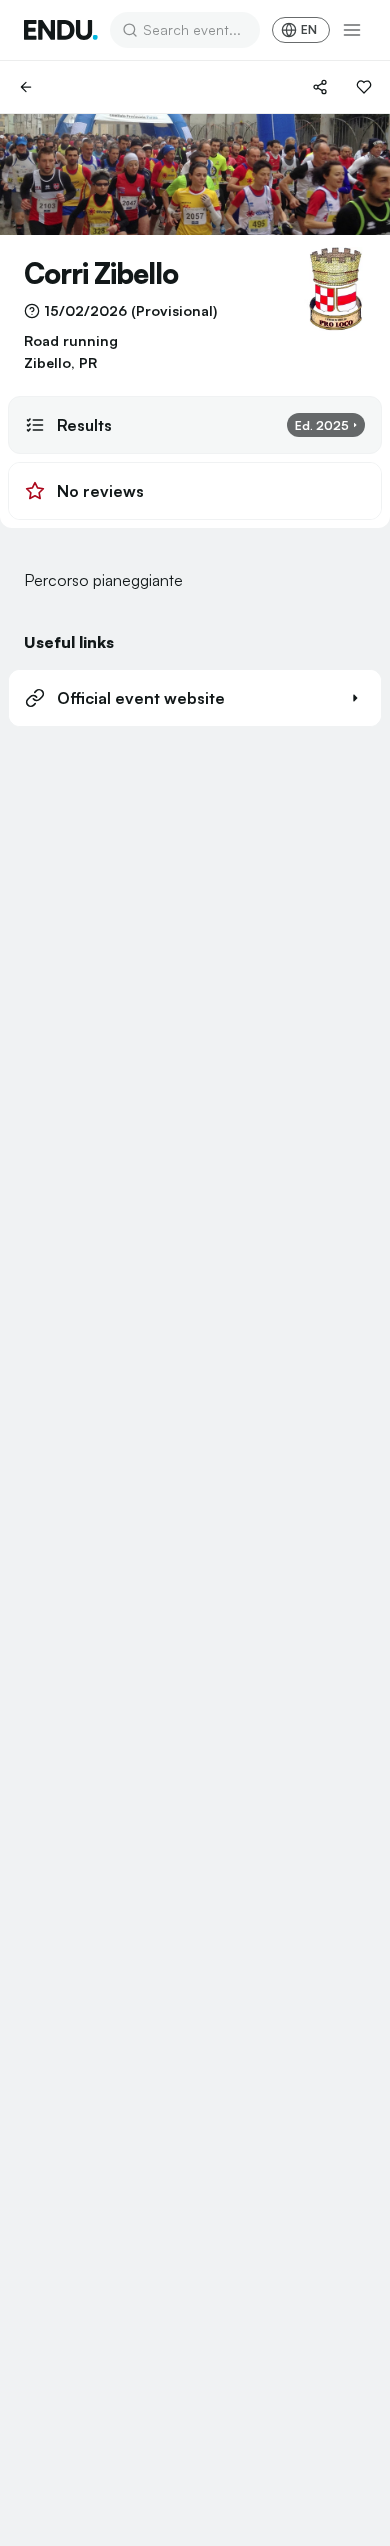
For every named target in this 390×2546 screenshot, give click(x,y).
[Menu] (352, 30)
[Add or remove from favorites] (364, 87)
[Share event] (320, 87)
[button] (195, 698)
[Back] (26, 87)
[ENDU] (61, 30)
